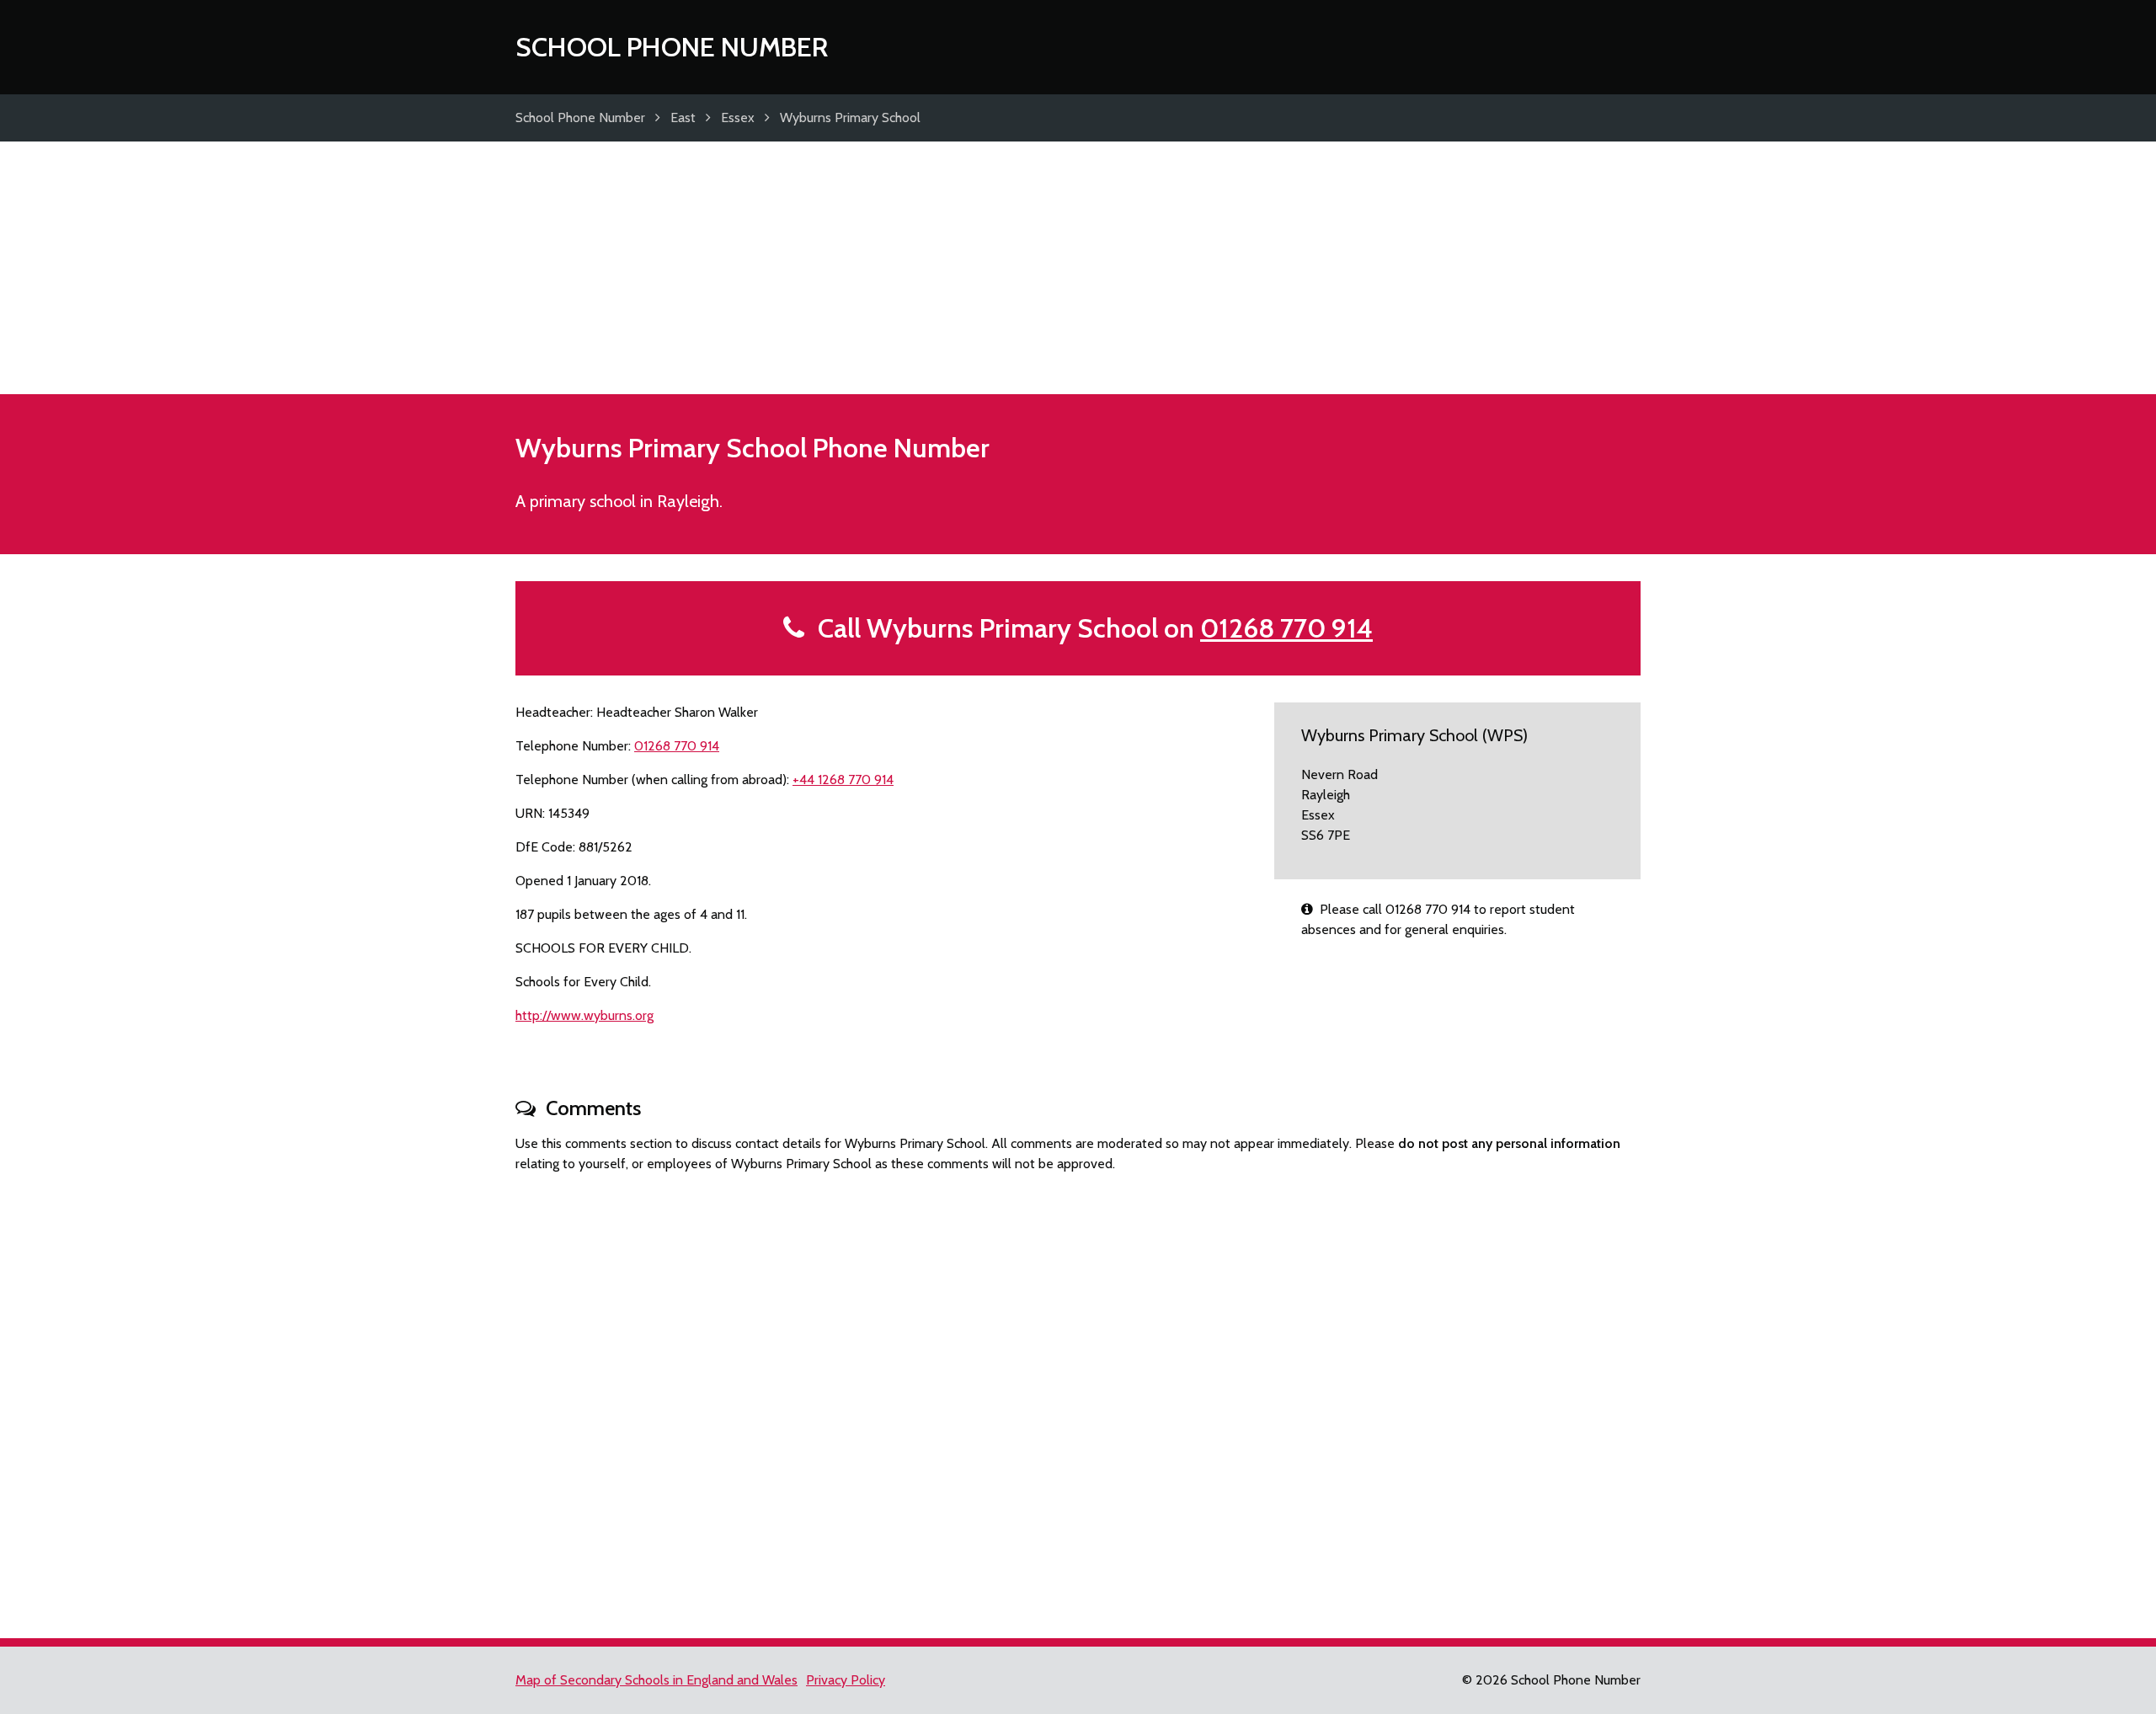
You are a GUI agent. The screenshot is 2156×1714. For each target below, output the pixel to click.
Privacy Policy (846, 1680)
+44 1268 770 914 (843, 780)
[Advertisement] (1078, 268)
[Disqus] (1078, 1398)
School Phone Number (672, 47)
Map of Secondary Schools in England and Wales (656, 1680)
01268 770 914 (1286, 628)
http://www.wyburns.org (584, 1015)
